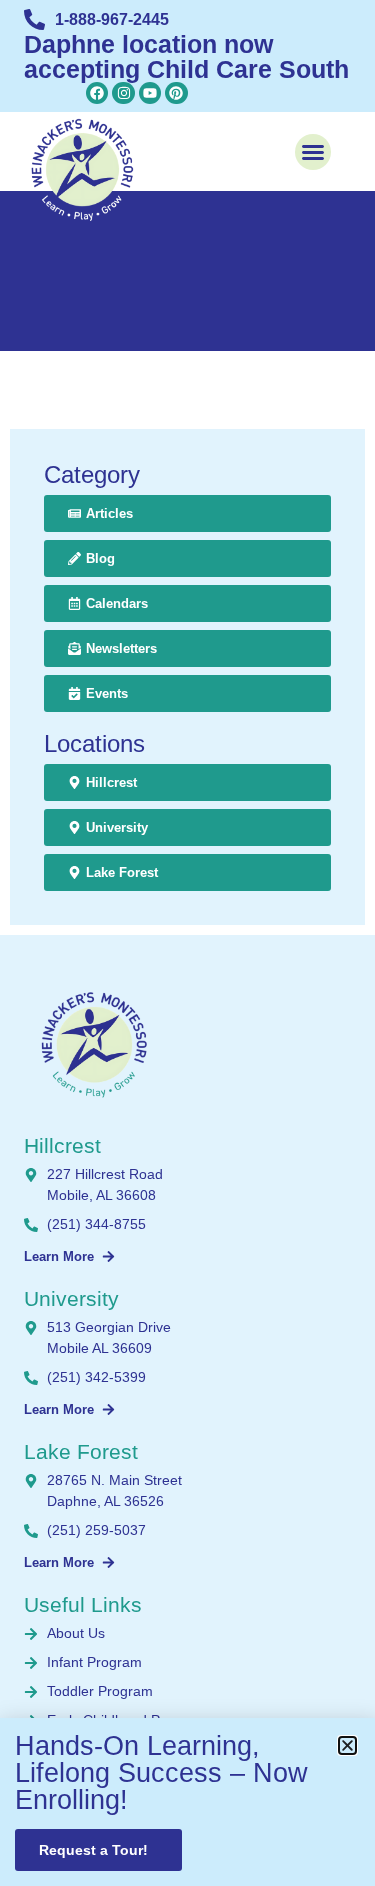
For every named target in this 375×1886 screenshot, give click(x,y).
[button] (313, 152)
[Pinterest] (176, 93)
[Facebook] (97, 93)
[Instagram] (123, 93)
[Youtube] (150, 93)
